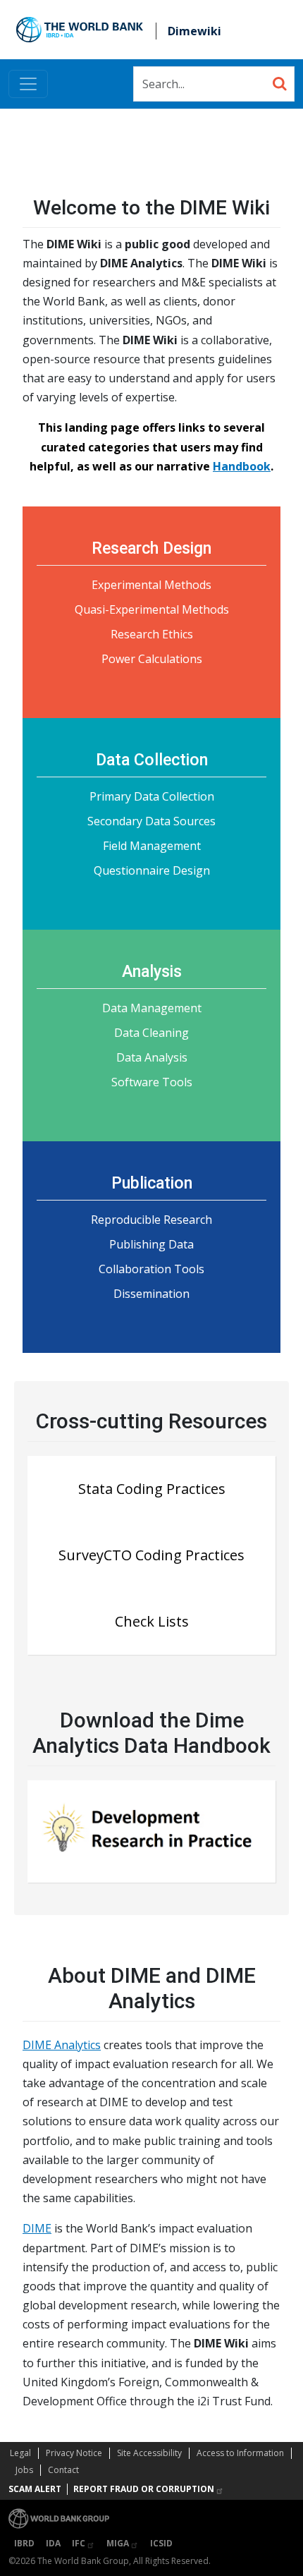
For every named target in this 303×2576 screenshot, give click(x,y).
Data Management (152, 1008)
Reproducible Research (151, 1220)
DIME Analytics (62, 2045)
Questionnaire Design (152, 870)
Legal (20, 2453)
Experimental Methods (151, 585)
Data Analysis (152, 1057)
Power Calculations (152, 659)
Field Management (152, 846)
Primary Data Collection (152, 796)
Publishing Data (151, 1244)
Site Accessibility (149, 2453)
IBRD (24, 2543)
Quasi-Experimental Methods (152, 609)
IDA (53, 2543)
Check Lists (152, 1621)
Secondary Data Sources (151, 821)
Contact (63, 2470)
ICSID (161, 2543)
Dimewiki (194, 31)
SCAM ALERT (35, 2489)
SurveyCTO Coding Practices (151, 1555)
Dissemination (151, 1294)
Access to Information (240, 2453)
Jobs (24, 2470)
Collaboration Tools (151, 1269)
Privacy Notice (74, 2453)
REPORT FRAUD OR (144, 2489)
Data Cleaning (151, 1033)
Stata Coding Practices (152, 1489)
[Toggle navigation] (28, 84)
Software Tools (152, 1082)
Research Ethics (152, 634)
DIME (37, 2228)
